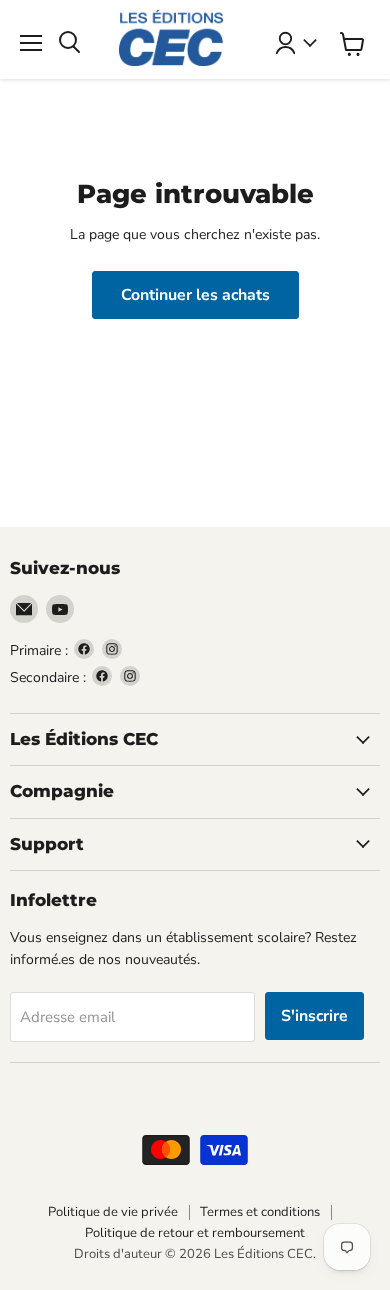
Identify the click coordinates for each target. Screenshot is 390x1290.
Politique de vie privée (113, 1212)
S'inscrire (314, 1016)
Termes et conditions (260, 1212)
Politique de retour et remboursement (195, 1233)
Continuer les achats (195, 295)
